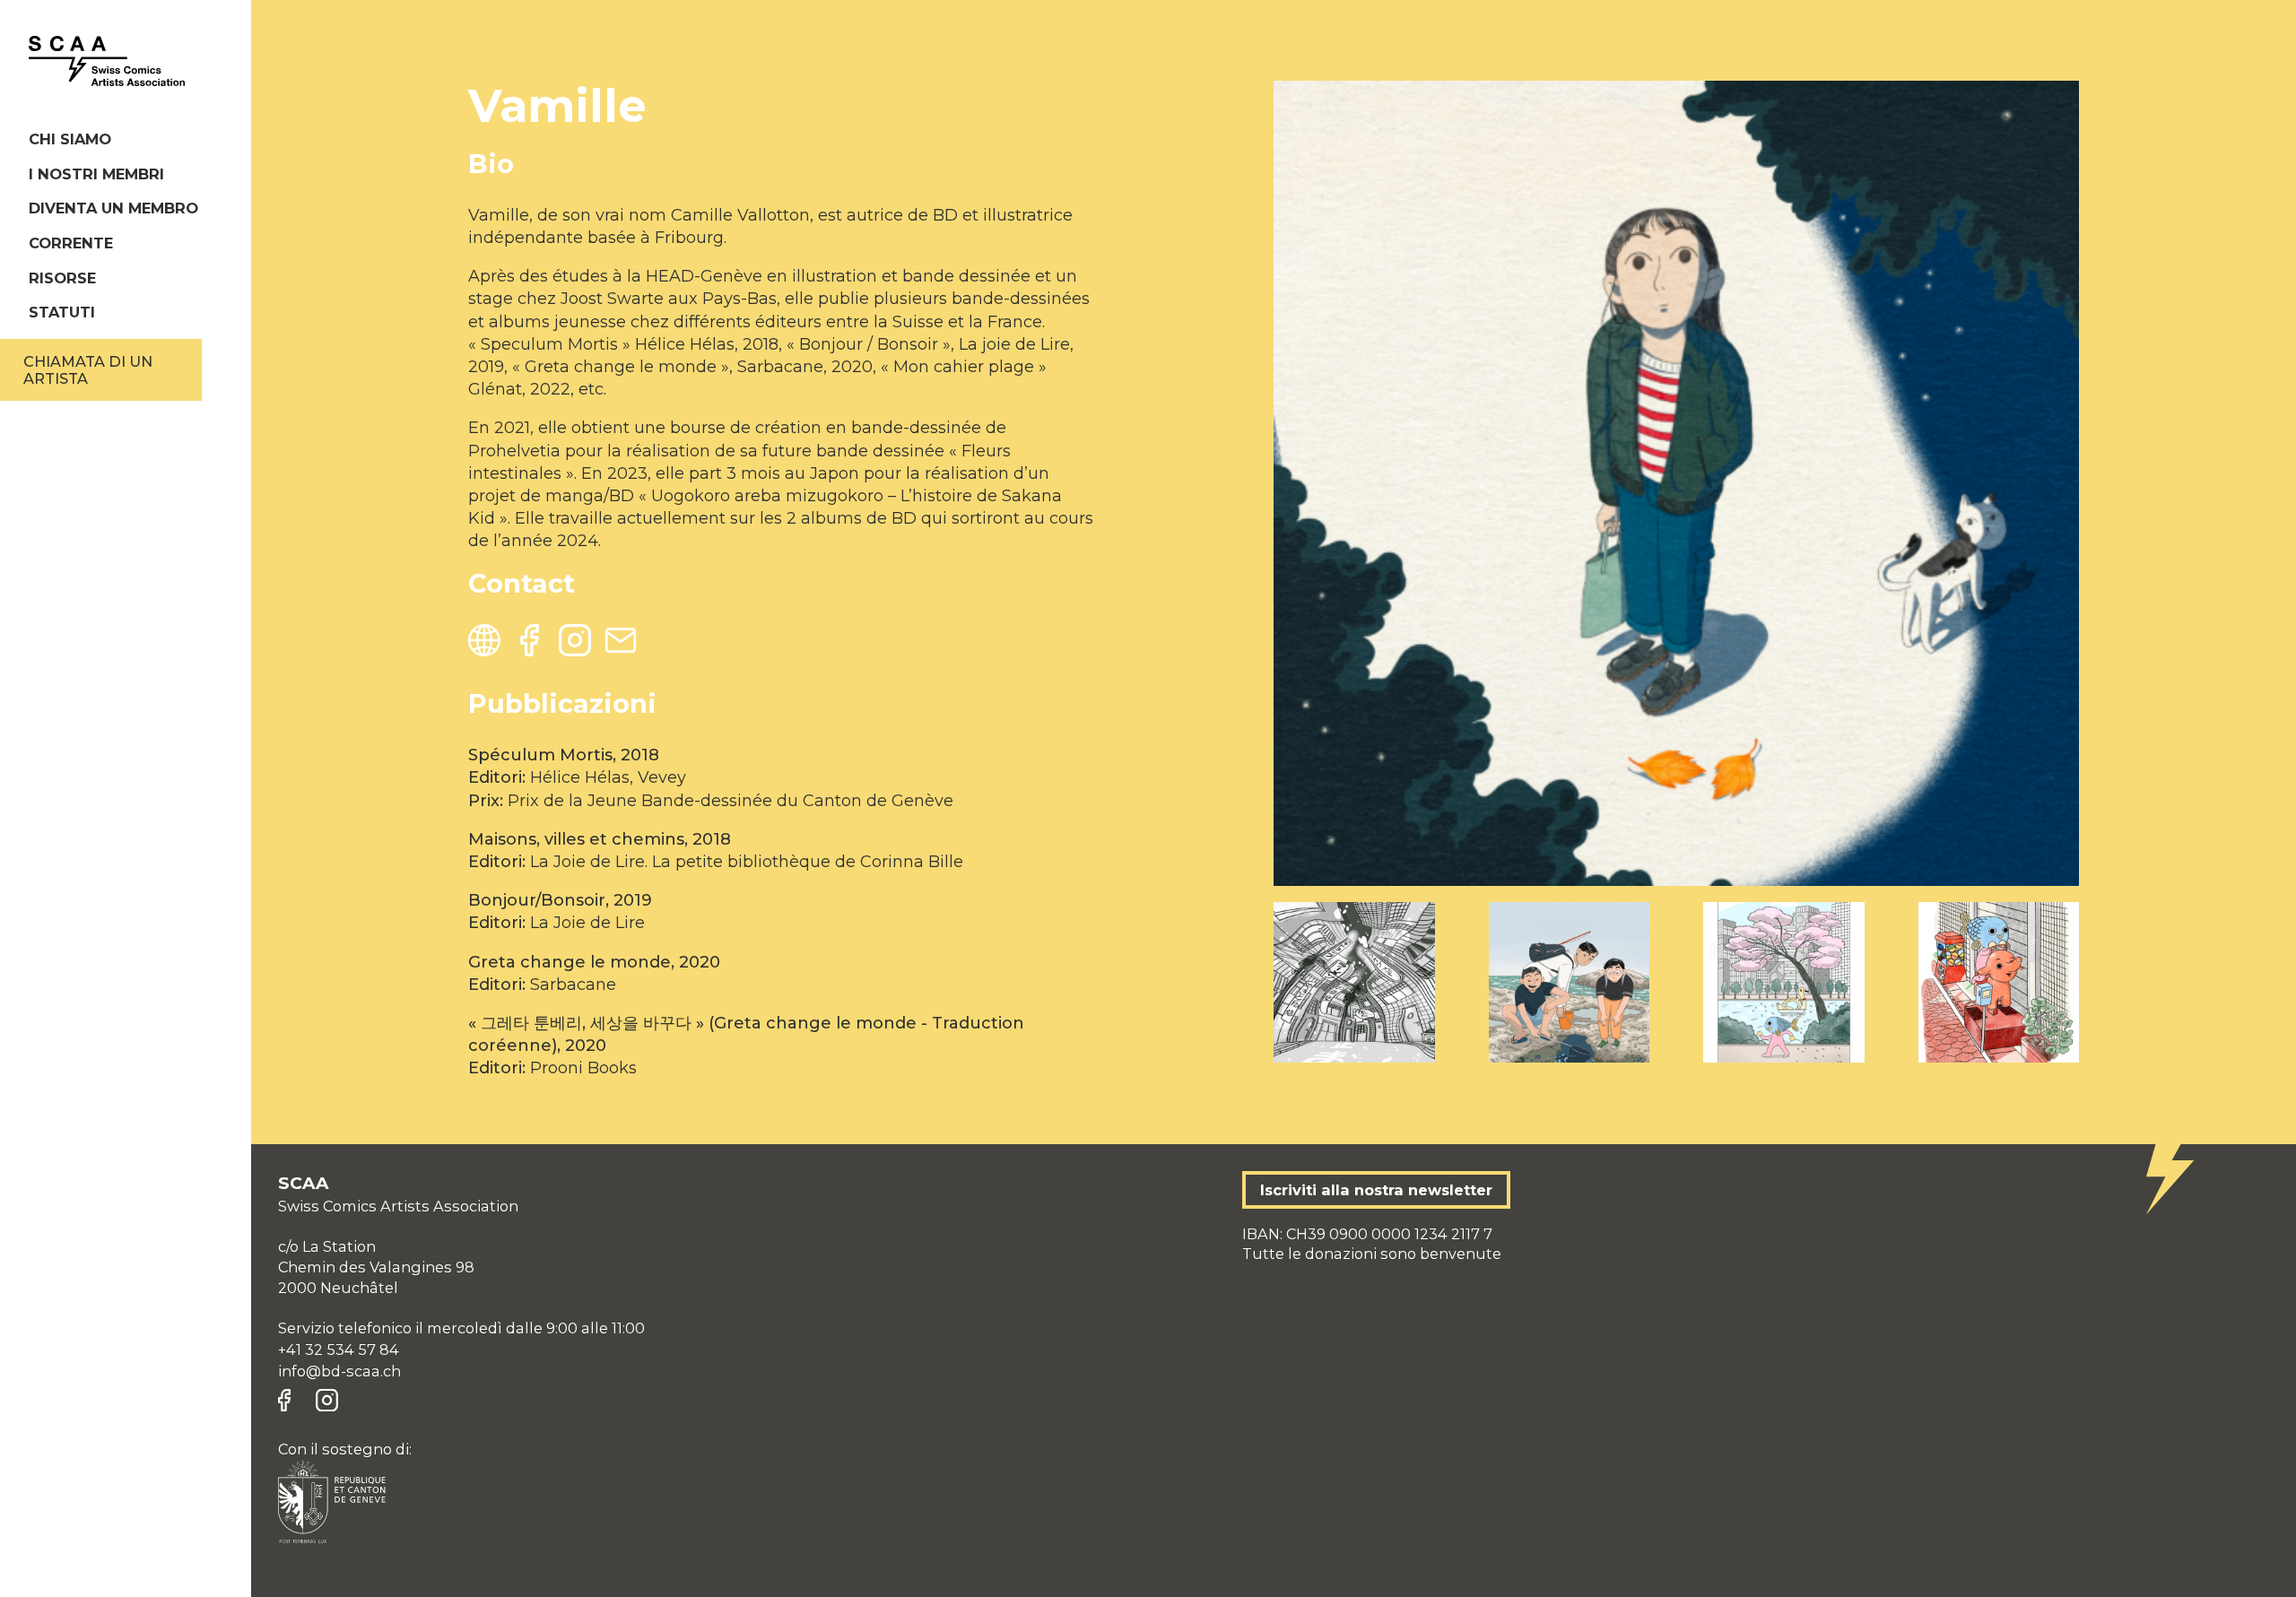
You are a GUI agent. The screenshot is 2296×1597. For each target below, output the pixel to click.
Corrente (71, 243)
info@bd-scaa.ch (339, 1371)
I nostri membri (96, 174)
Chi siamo (70, 139)
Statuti (62, 312)
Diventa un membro (113, 208)
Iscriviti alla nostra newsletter (1376, 1190)
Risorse (62, 278)
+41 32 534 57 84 (339, 1350)
